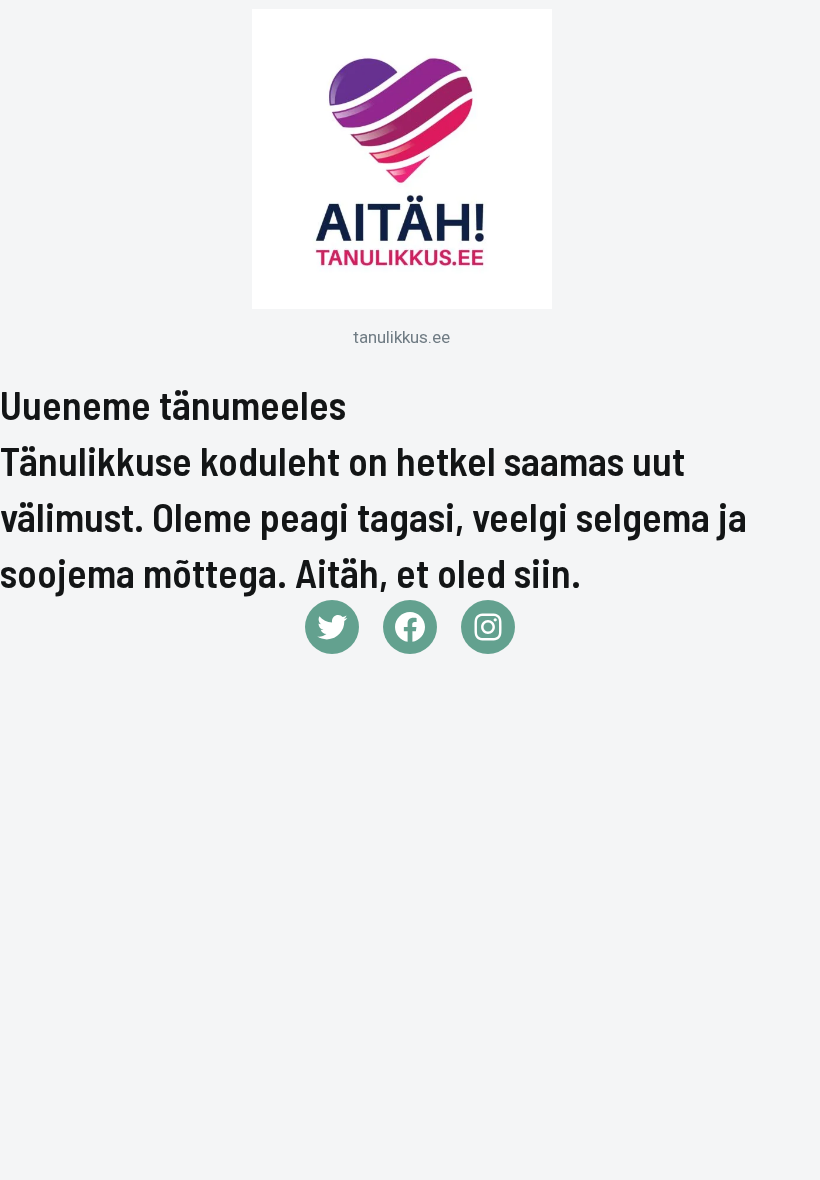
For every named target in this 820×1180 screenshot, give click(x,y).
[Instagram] (488, 627)
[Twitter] (332, 627)
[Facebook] (410, 627)
